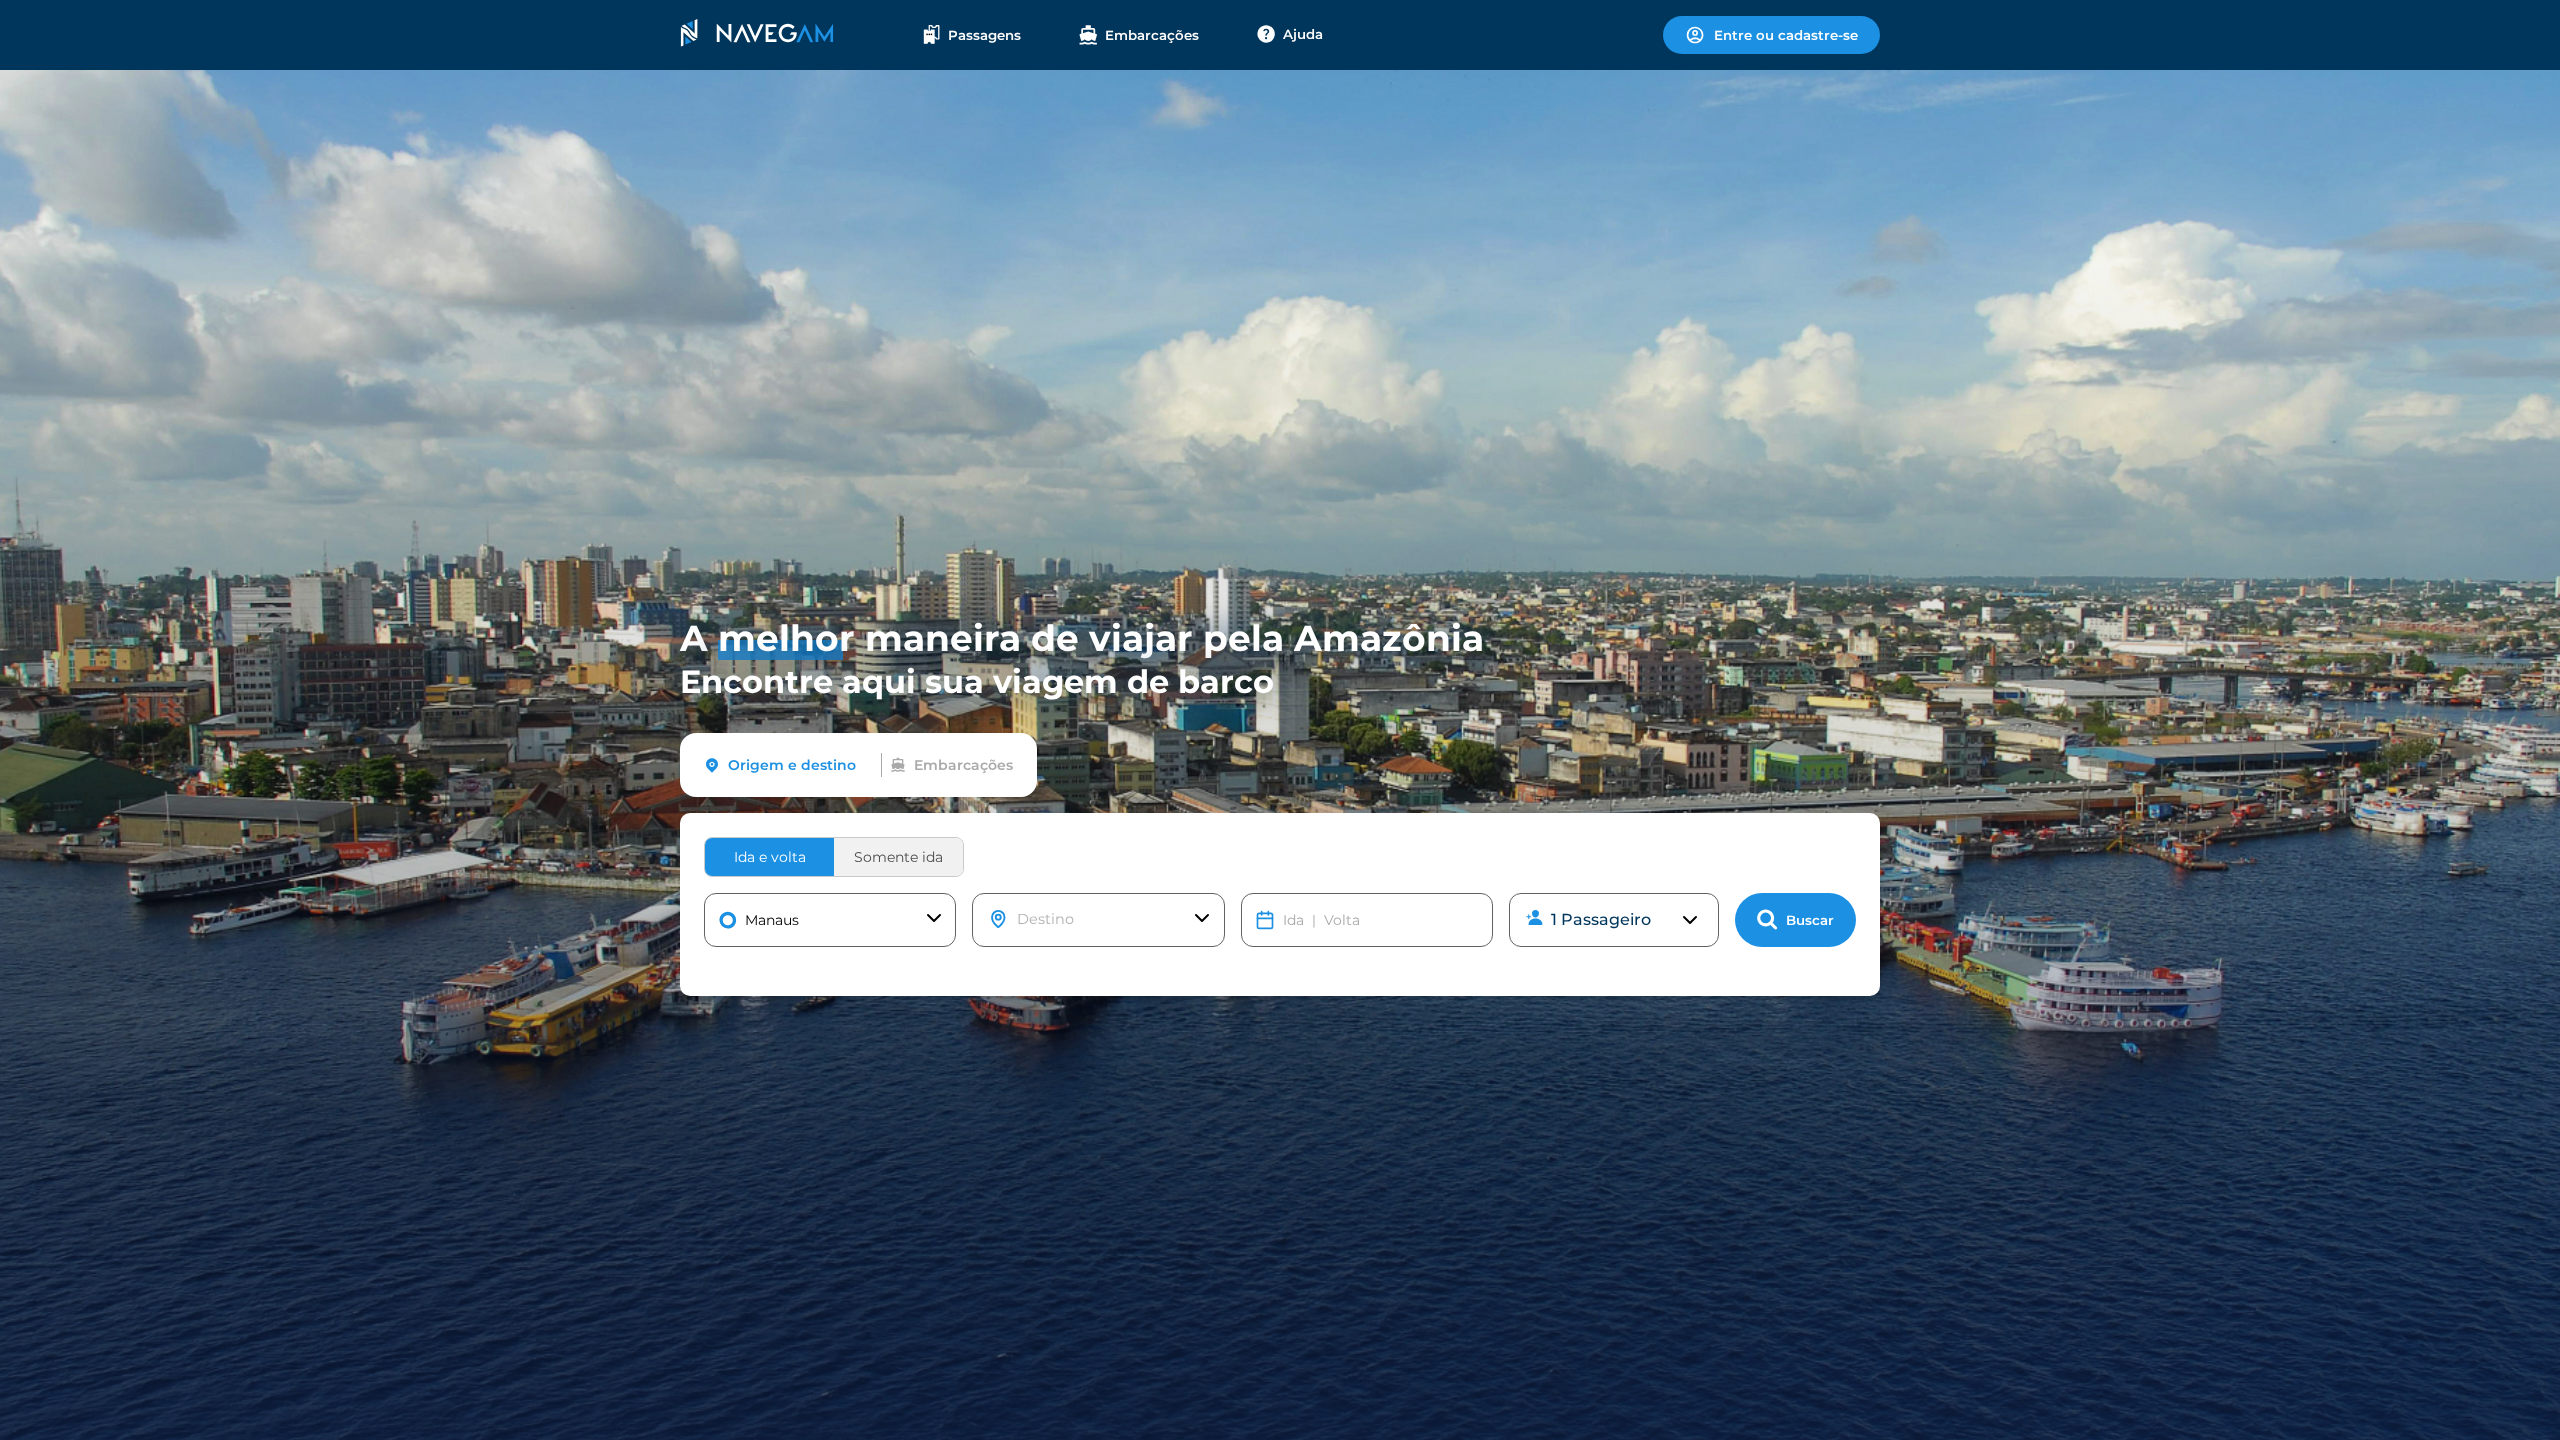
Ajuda (1303, 34)
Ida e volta (770, 857)
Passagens (984, 35)
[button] (830, 920)
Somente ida (898, 857)
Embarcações (1152, 35)
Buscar (1810, 920)
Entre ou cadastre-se (1786, 35)
